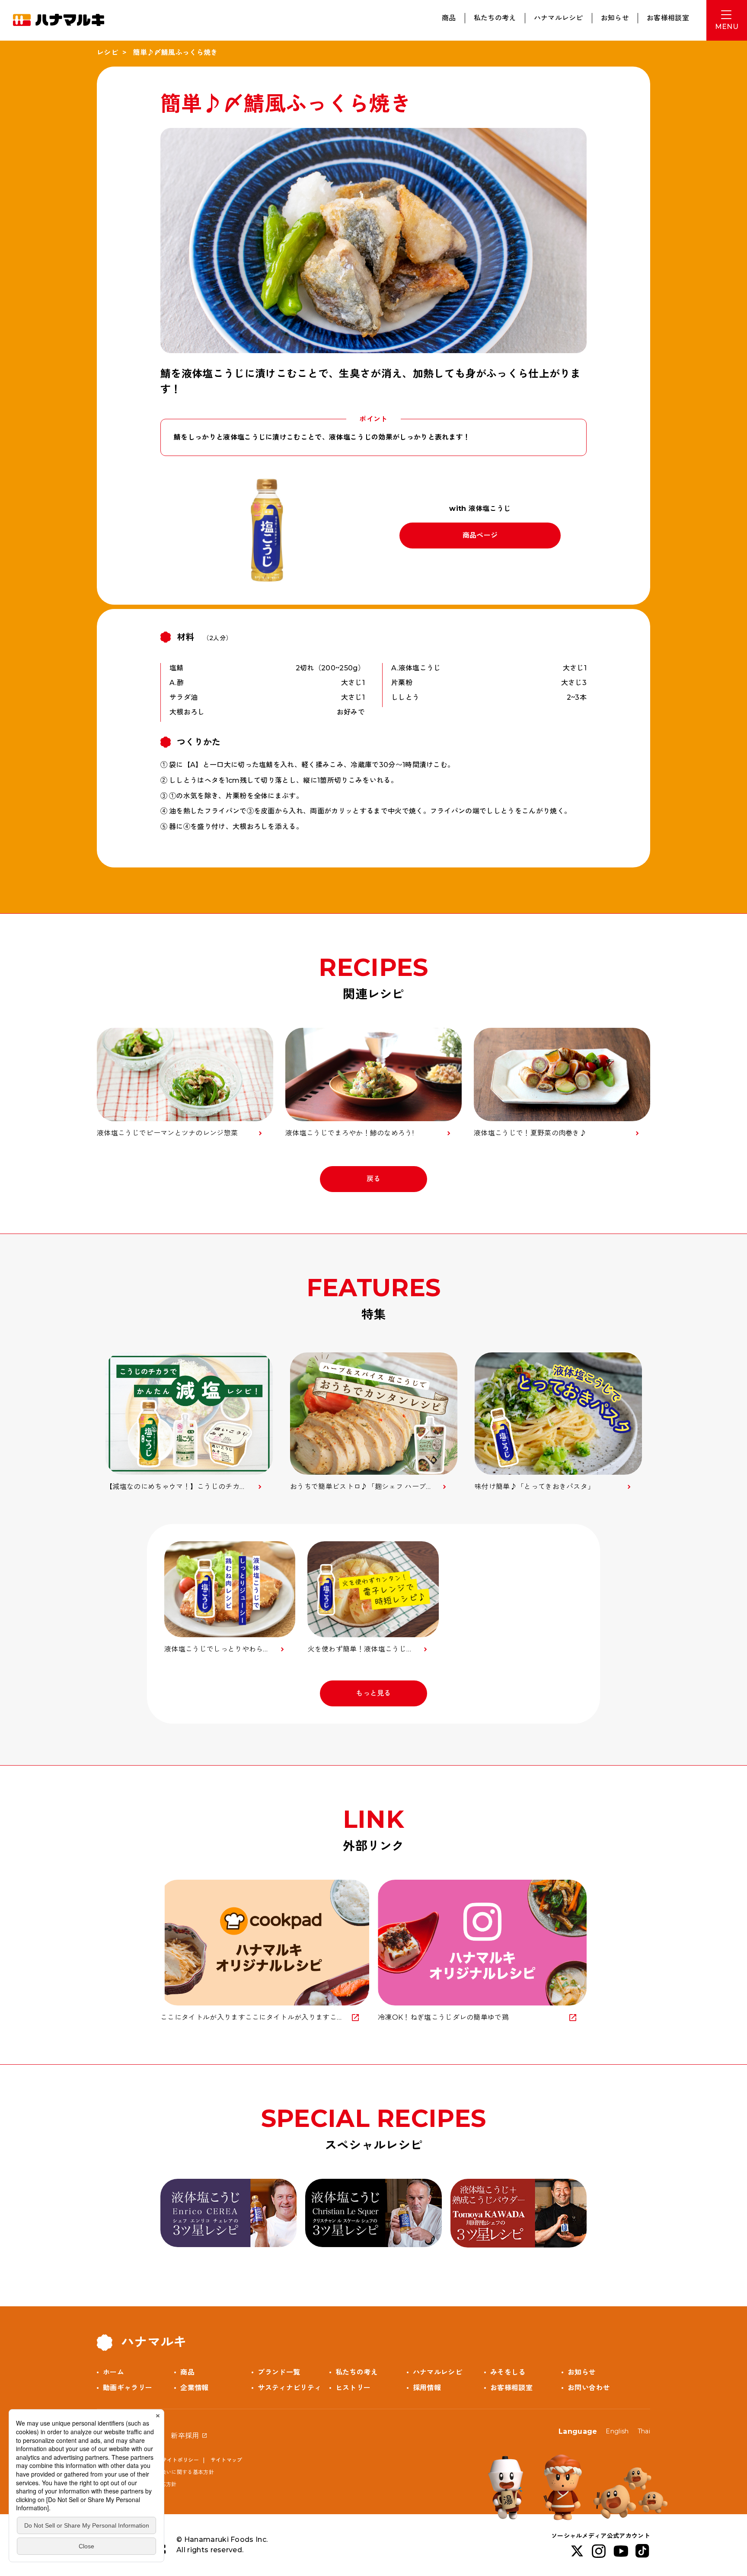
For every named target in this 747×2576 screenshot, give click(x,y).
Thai (644, 2431)
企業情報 (194, 2388)
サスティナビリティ (289, 2388)
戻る (374, 1179)
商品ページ (480, 535)
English (617, 2431)
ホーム (113, 2372)
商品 (449, 18)
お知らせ (615, 18)
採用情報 (427, 2388)
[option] (189, 1422)
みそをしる (508, 2372)
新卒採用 (185, 2436)
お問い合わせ (589, 2388)
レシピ (107, 53)
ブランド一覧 (279, 2372)
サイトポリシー (180, 2460)
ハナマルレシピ (559, 18)
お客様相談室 (668, 18)
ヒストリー (353, 2388)
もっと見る (373, 1693)
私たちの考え (495, 18)
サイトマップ (227, 2460)
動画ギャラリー (128, 2388)
